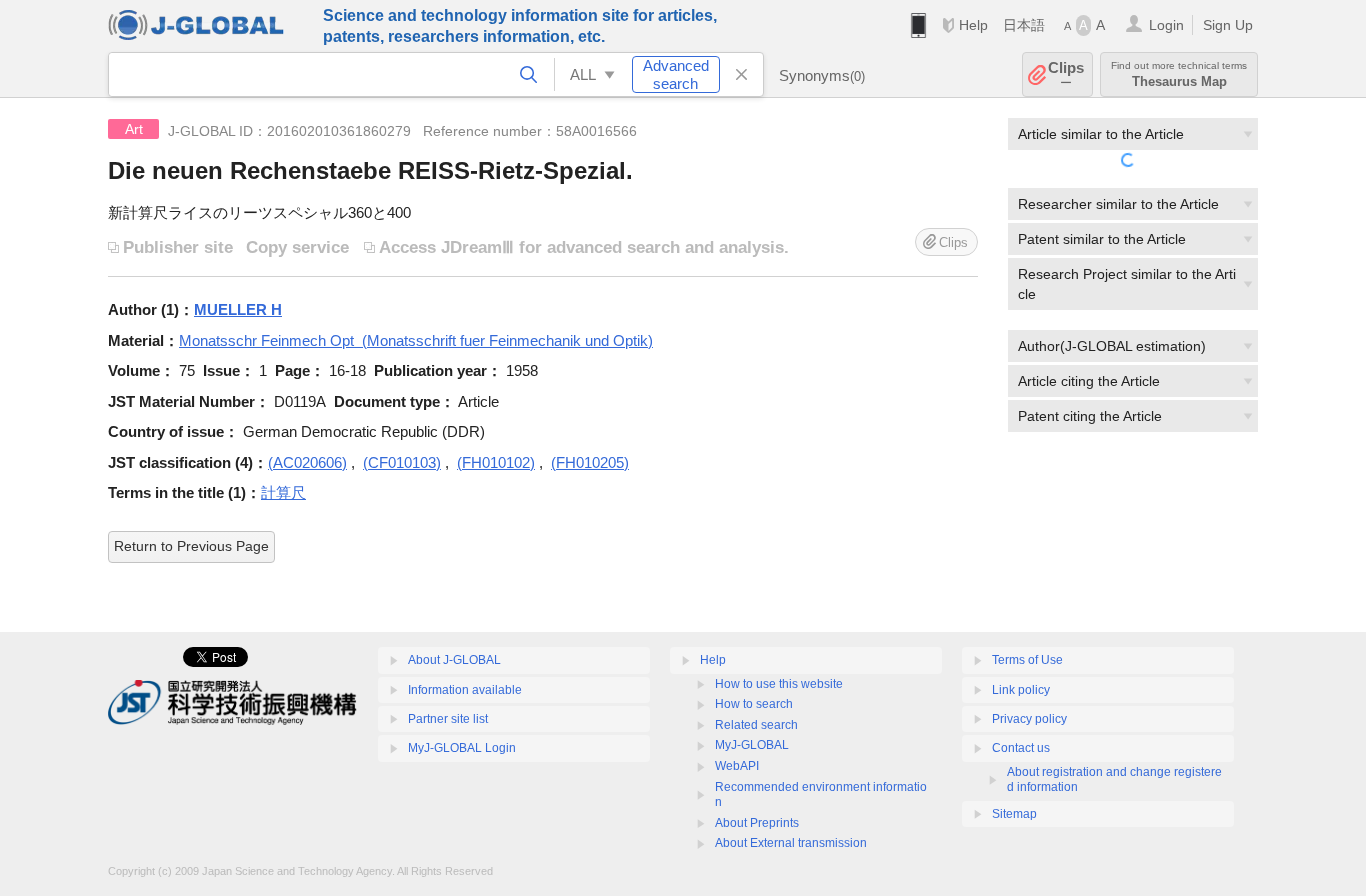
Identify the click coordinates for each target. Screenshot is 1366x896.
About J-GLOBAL (454, 660)
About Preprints (757, 823)
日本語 (1024, 25)
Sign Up (1228, 25)
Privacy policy (1029, 719)
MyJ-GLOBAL (752, 745)
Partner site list (448, 719)
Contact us (1021, 748)
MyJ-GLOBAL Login (462, 748)
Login (1166, 25)
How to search (754, 704)
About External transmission (791, 843)
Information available (465, 690)
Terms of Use (1027, 660)
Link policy (1021, 690)
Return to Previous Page (191, 546)
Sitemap (1014, 814)
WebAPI (737, 766)
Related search (756, 725)
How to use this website (779, 684)
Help (973, 25)
